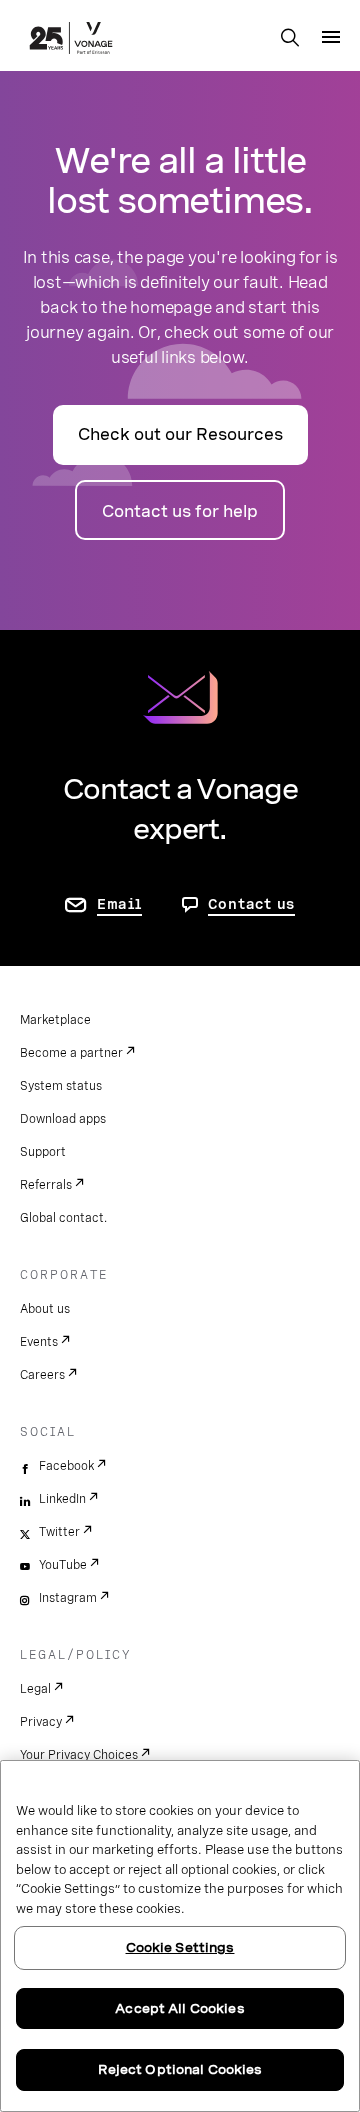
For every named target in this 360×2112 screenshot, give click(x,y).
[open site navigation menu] (331, 37)
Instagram (68, 1598)
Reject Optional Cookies (180, 2069)
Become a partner (71, 1053)
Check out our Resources (180, 434)
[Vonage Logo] (71, 40)
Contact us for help (180, 511)
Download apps (63, 1119)
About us (45, 1309)
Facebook (66, 1466)
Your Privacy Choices (79, 1755)
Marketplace (55, 1020)
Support (43, 1152)
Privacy (41, 1722)
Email (119, 904)
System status (61, 1086)
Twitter (59, 1532)
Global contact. (63, 1218)
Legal (35, 1689)
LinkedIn (62, 1499)
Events (39, 1342)
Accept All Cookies (179, 2008)
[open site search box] (290, 39)
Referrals (46, 1185)
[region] (180, 1936)
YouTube (63, 1565)
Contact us (252, 904)
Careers (42, 1375)
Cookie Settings (180, 1947)
